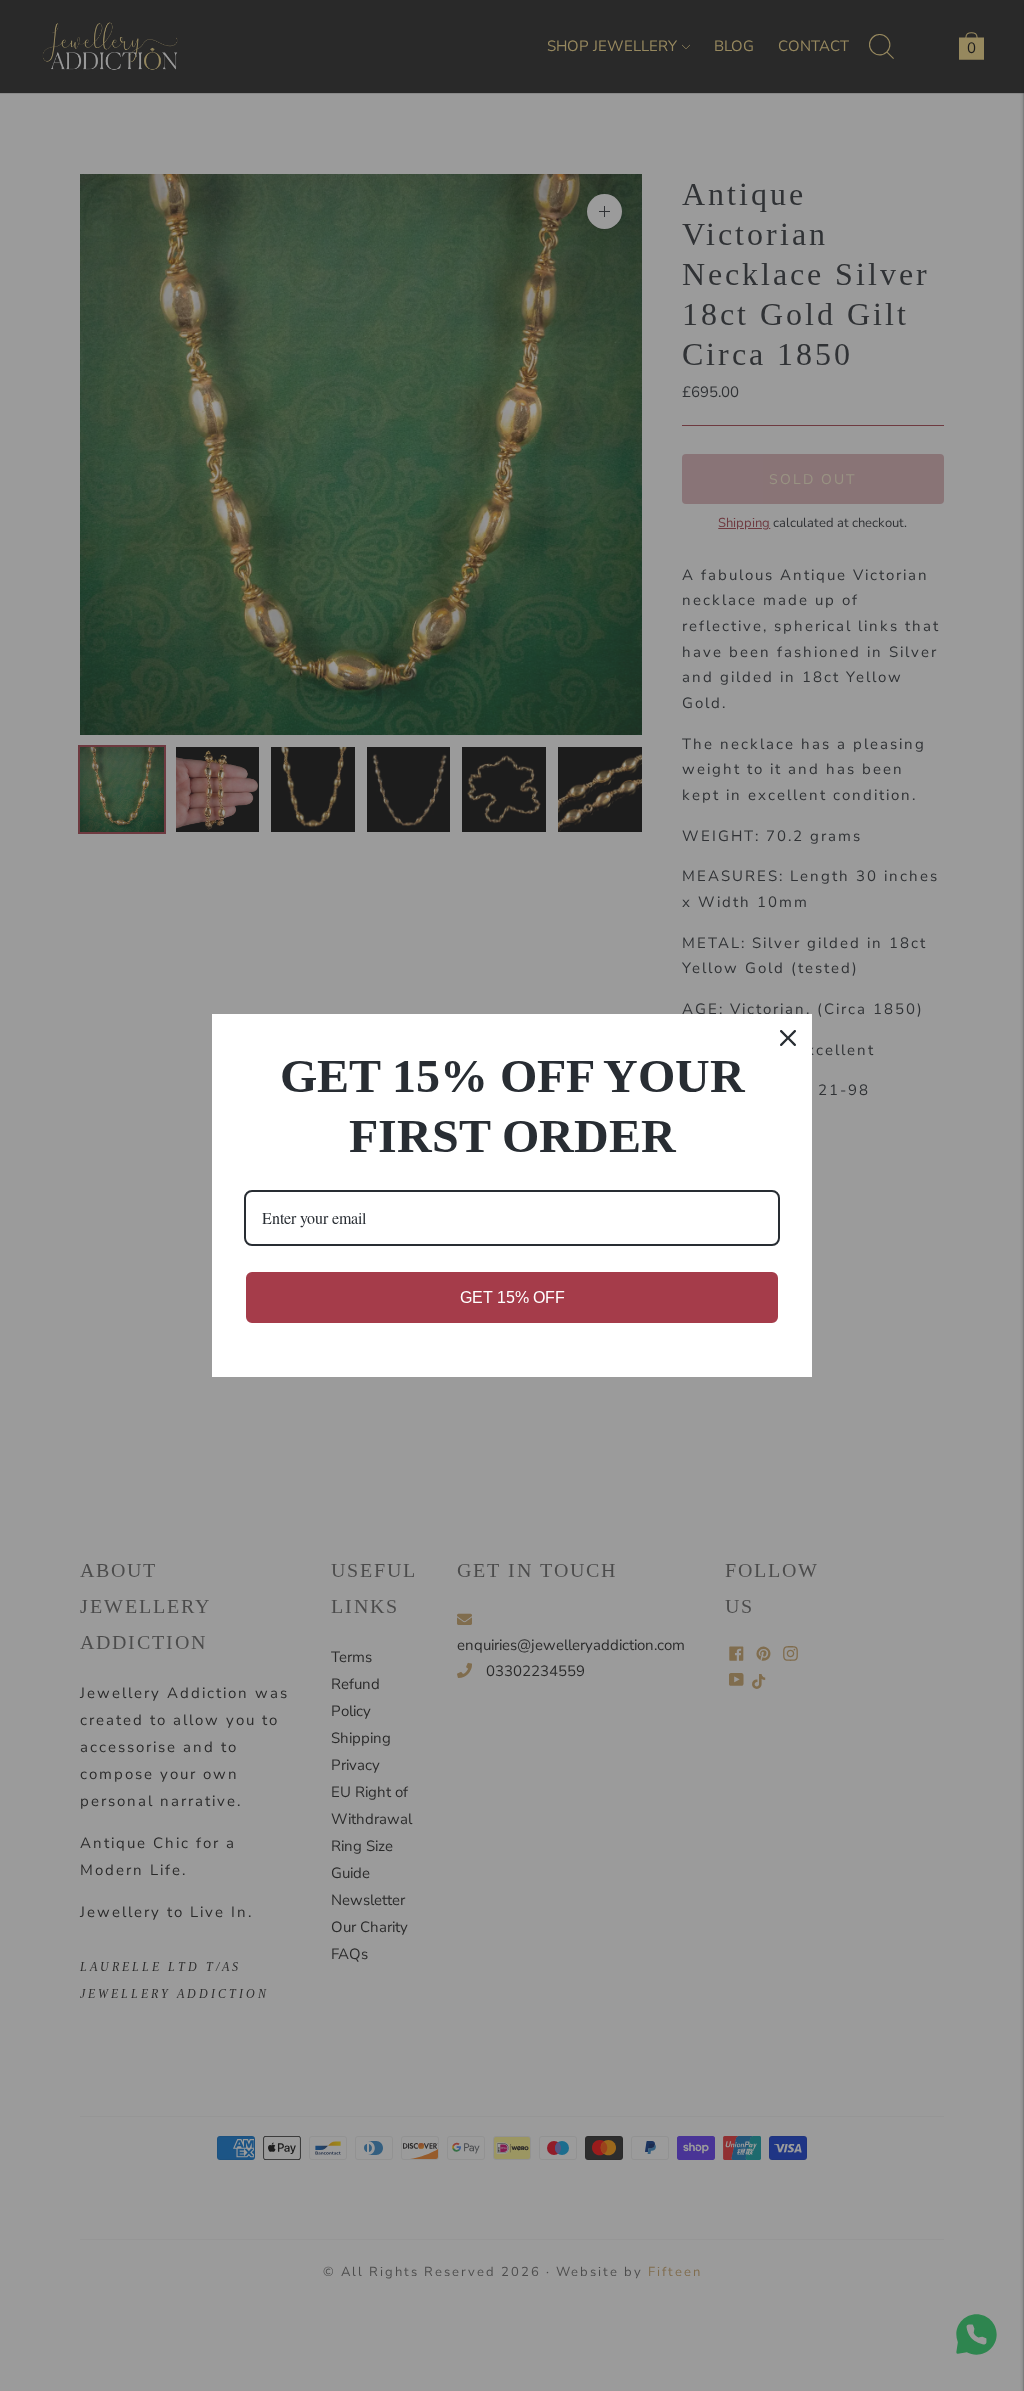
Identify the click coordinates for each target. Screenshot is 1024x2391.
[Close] (788, 1038)
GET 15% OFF (512, 1297)
